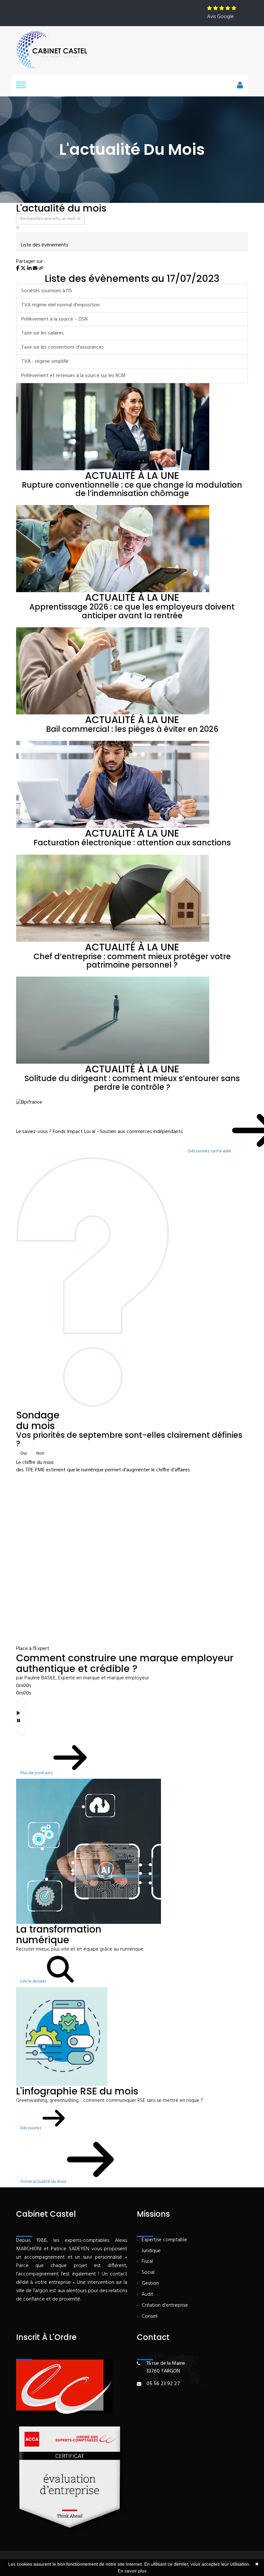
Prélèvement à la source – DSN (54, 319)
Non (40, 1453)
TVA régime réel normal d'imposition (61, 305)
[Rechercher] (18, 228)
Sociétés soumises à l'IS (47, 291)
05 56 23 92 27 (163, 2384)
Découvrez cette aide (210, 1151)
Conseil (150, 2317)
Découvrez (31, 2128)
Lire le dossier (34, 1981)
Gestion (150, 2284)
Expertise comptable (164, 2240)
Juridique (151, 2251)
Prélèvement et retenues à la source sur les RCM (73, 376)
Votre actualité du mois (44, 2182)
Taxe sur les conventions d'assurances (62, 347)
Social (148, 2273)
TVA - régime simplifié (45, 362)
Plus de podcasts (37, 1773)
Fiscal (147, 2262)
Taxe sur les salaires (42, 333)
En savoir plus (132, 2571)
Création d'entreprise (165, 2306)
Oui (24, 1453)
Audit (147, 2295)
